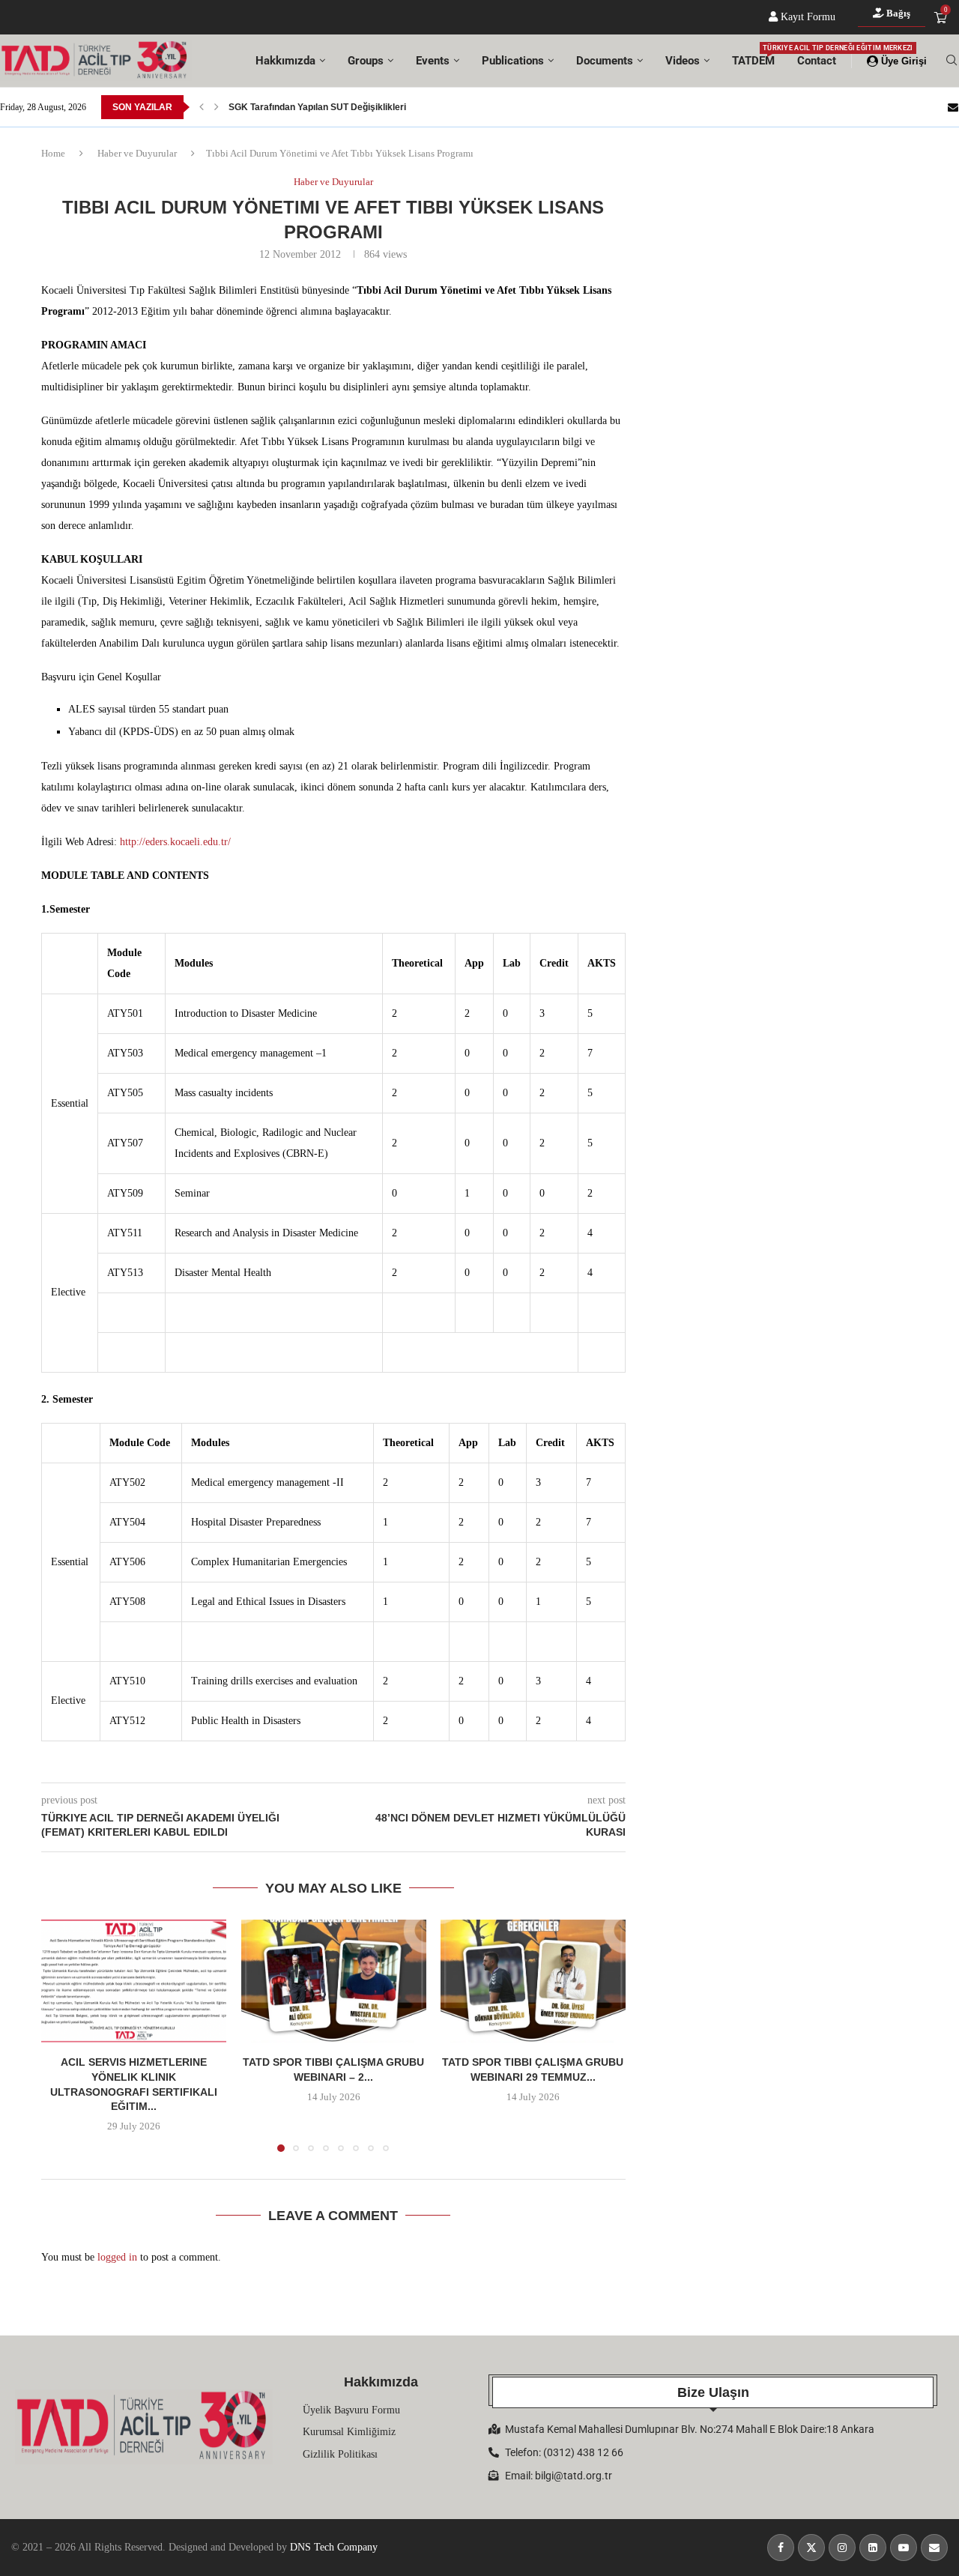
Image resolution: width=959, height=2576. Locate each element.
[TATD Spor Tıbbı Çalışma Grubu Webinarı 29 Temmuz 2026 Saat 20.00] (533, 1981)
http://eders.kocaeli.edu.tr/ (175, 842)
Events (433, 61)
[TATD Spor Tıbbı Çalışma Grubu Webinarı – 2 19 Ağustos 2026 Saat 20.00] (334, 1981)
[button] (202, 107)
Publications (513, 61)
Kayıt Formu (807, 17)
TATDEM (753, 56)
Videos (683, 61)
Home (53, 153)
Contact (817, 61)
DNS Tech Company (334, 2547)
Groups (366, 61)
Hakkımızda (285, 61)
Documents (605, 61)
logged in (117, 2257)
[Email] (953, 107)
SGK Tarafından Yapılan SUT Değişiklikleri (317, 107)
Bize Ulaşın (713, 2392)
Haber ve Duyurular (137, 153)
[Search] (952, 61)
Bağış (897, 13)
